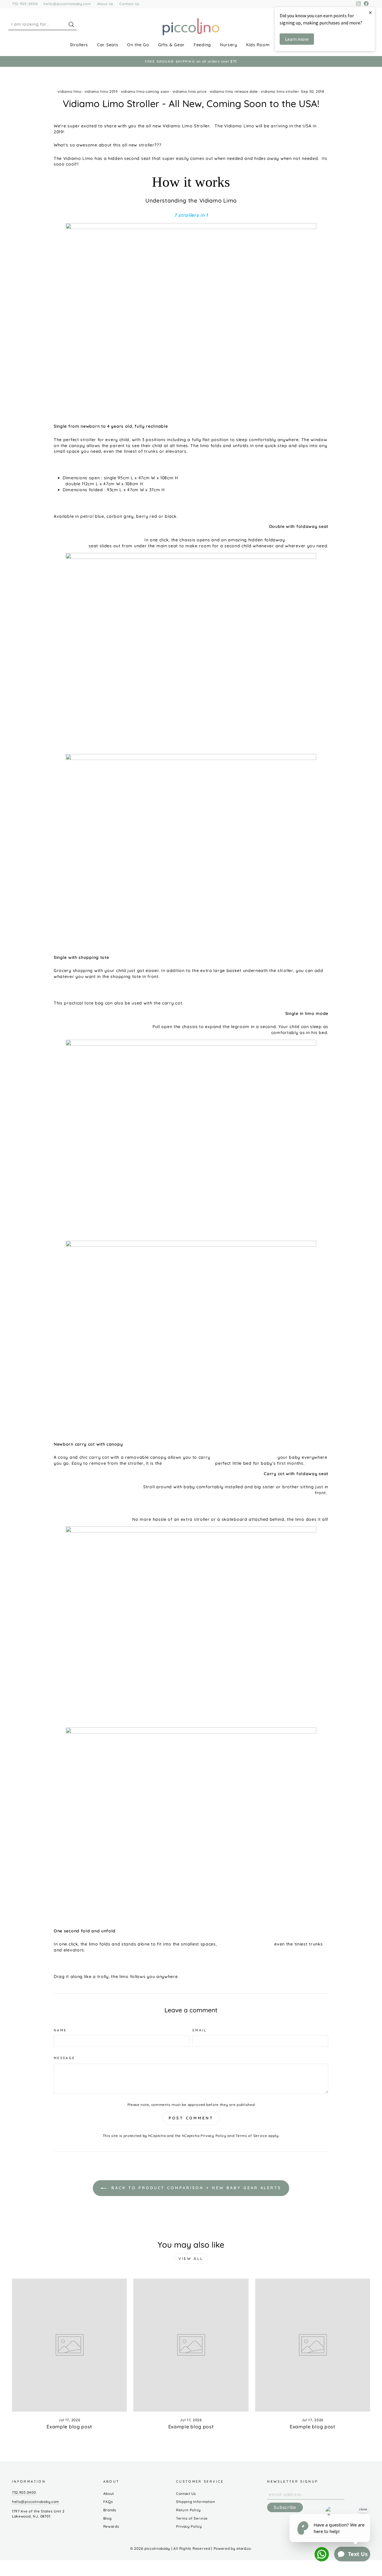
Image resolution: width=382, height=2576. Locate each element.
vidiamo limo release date (234, 91)
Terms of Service (251, 2136)
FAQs (108, 2502)
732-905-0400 (25, 4)
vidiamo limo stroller (280, 91)
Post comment (191, 2118)
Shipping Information (196, 2502)
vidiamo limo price (190, 91)
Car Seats (108, 45)
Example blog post (69, 2427)
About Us (105, 4)
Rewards (111, 2526)
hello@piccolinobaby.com (67, 4)
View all (191, 2259)
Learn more (297, 39)
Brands (110, 2510)
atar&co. (244, 2548)
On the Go (138, 45)
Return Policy (188, 2510)
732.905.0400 (24, 2492)
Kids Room (258, 45)
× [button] (370, 12)
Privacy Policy (214, 2136)
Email (200, 2030)
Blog (107, 2518)
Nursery (229, 45)
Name (60, 2030)
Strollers (79, 45)
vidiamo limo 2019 (101, 91)
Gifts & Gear (171, 45)
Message (64, 2058)
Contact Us (129, 4)
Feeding (202, 45)
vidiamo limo (69, 91)
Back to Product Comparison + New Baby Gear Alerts (195, 2188)
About (109, 2494)
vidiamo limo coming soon (145, 91)
